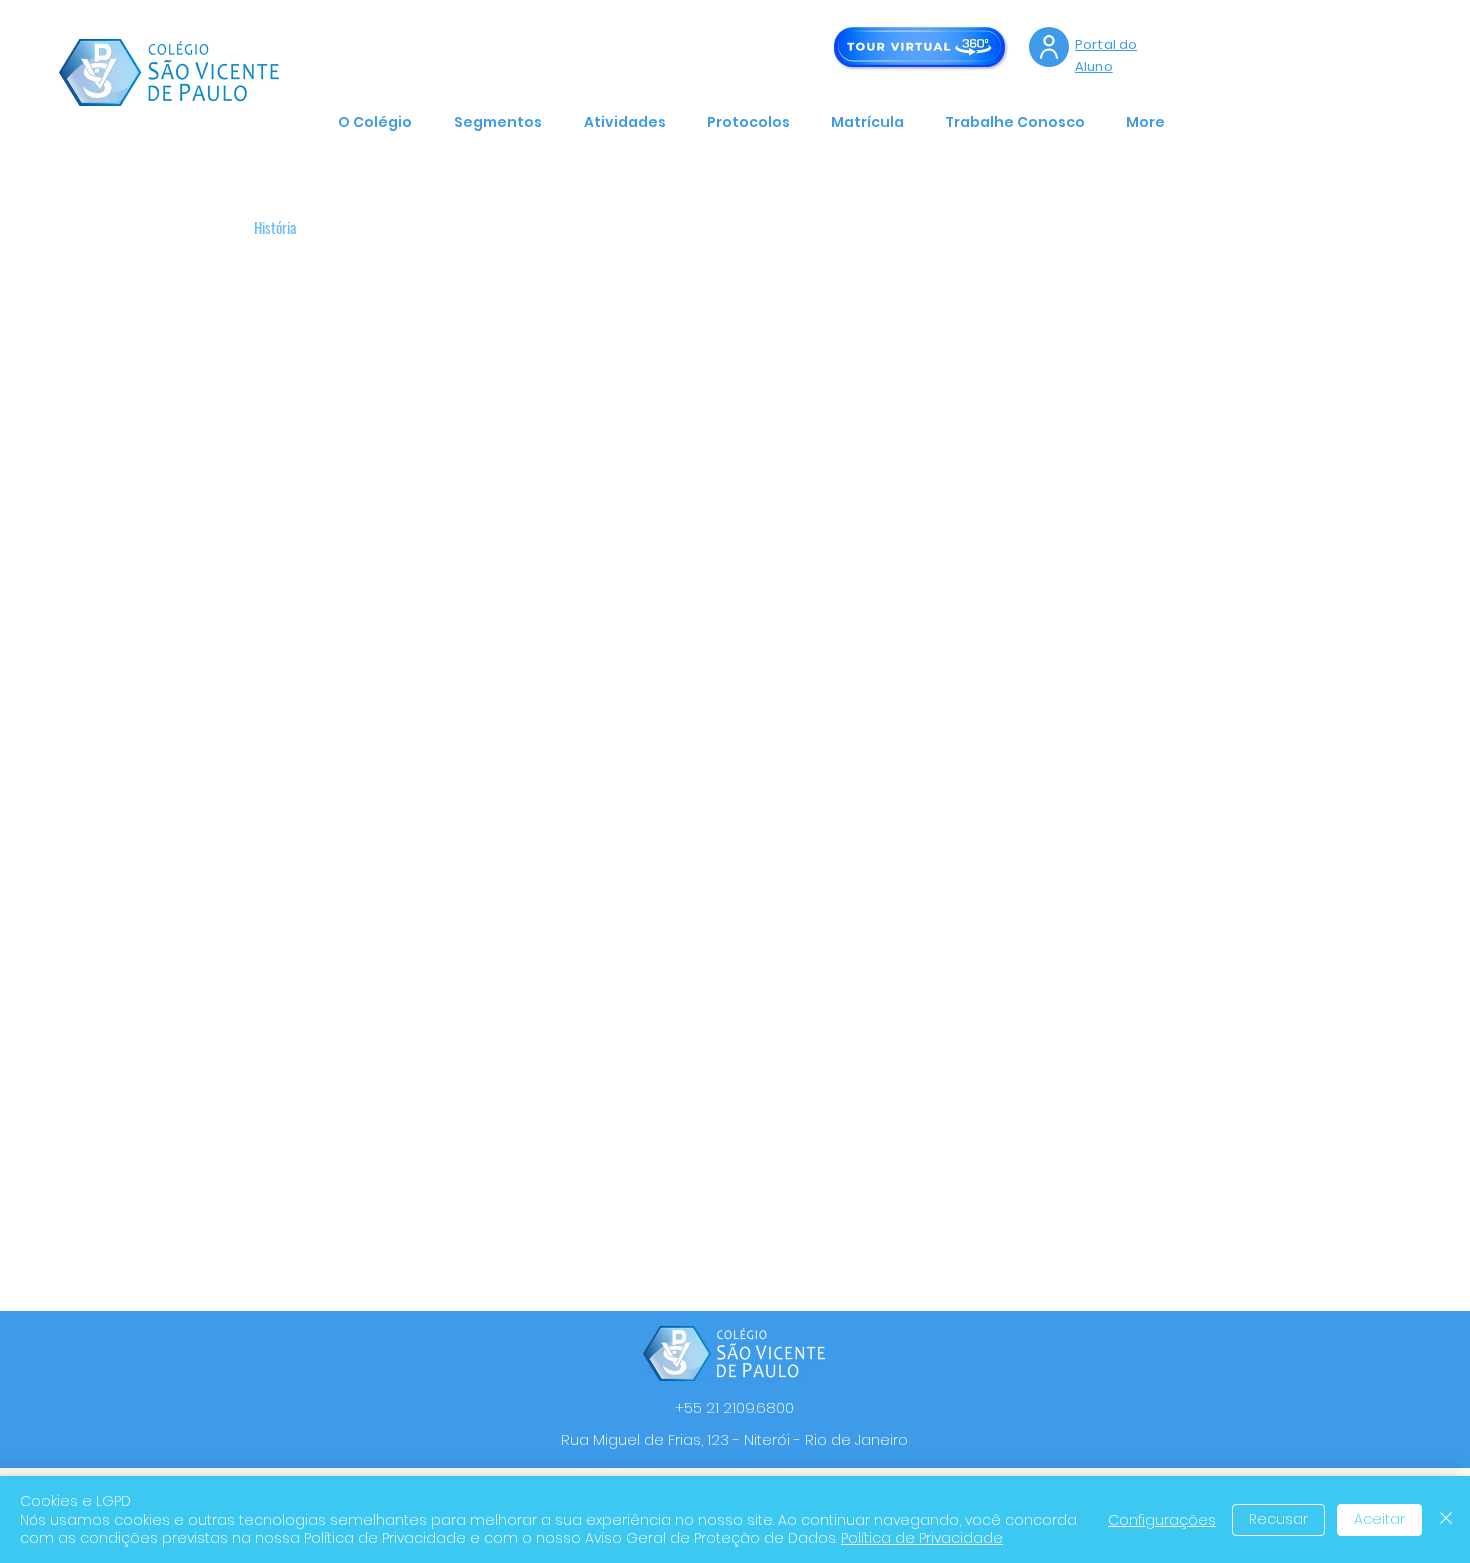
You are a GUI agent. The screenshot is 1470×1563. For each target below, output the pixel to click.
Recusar (1278, 1519)
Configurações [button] (1162, 1520)
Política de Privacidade (922, 1538)
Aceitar (1379, 1519)
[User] (1049, 47)
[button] (381, 122)
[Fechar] (1446, 1519)
